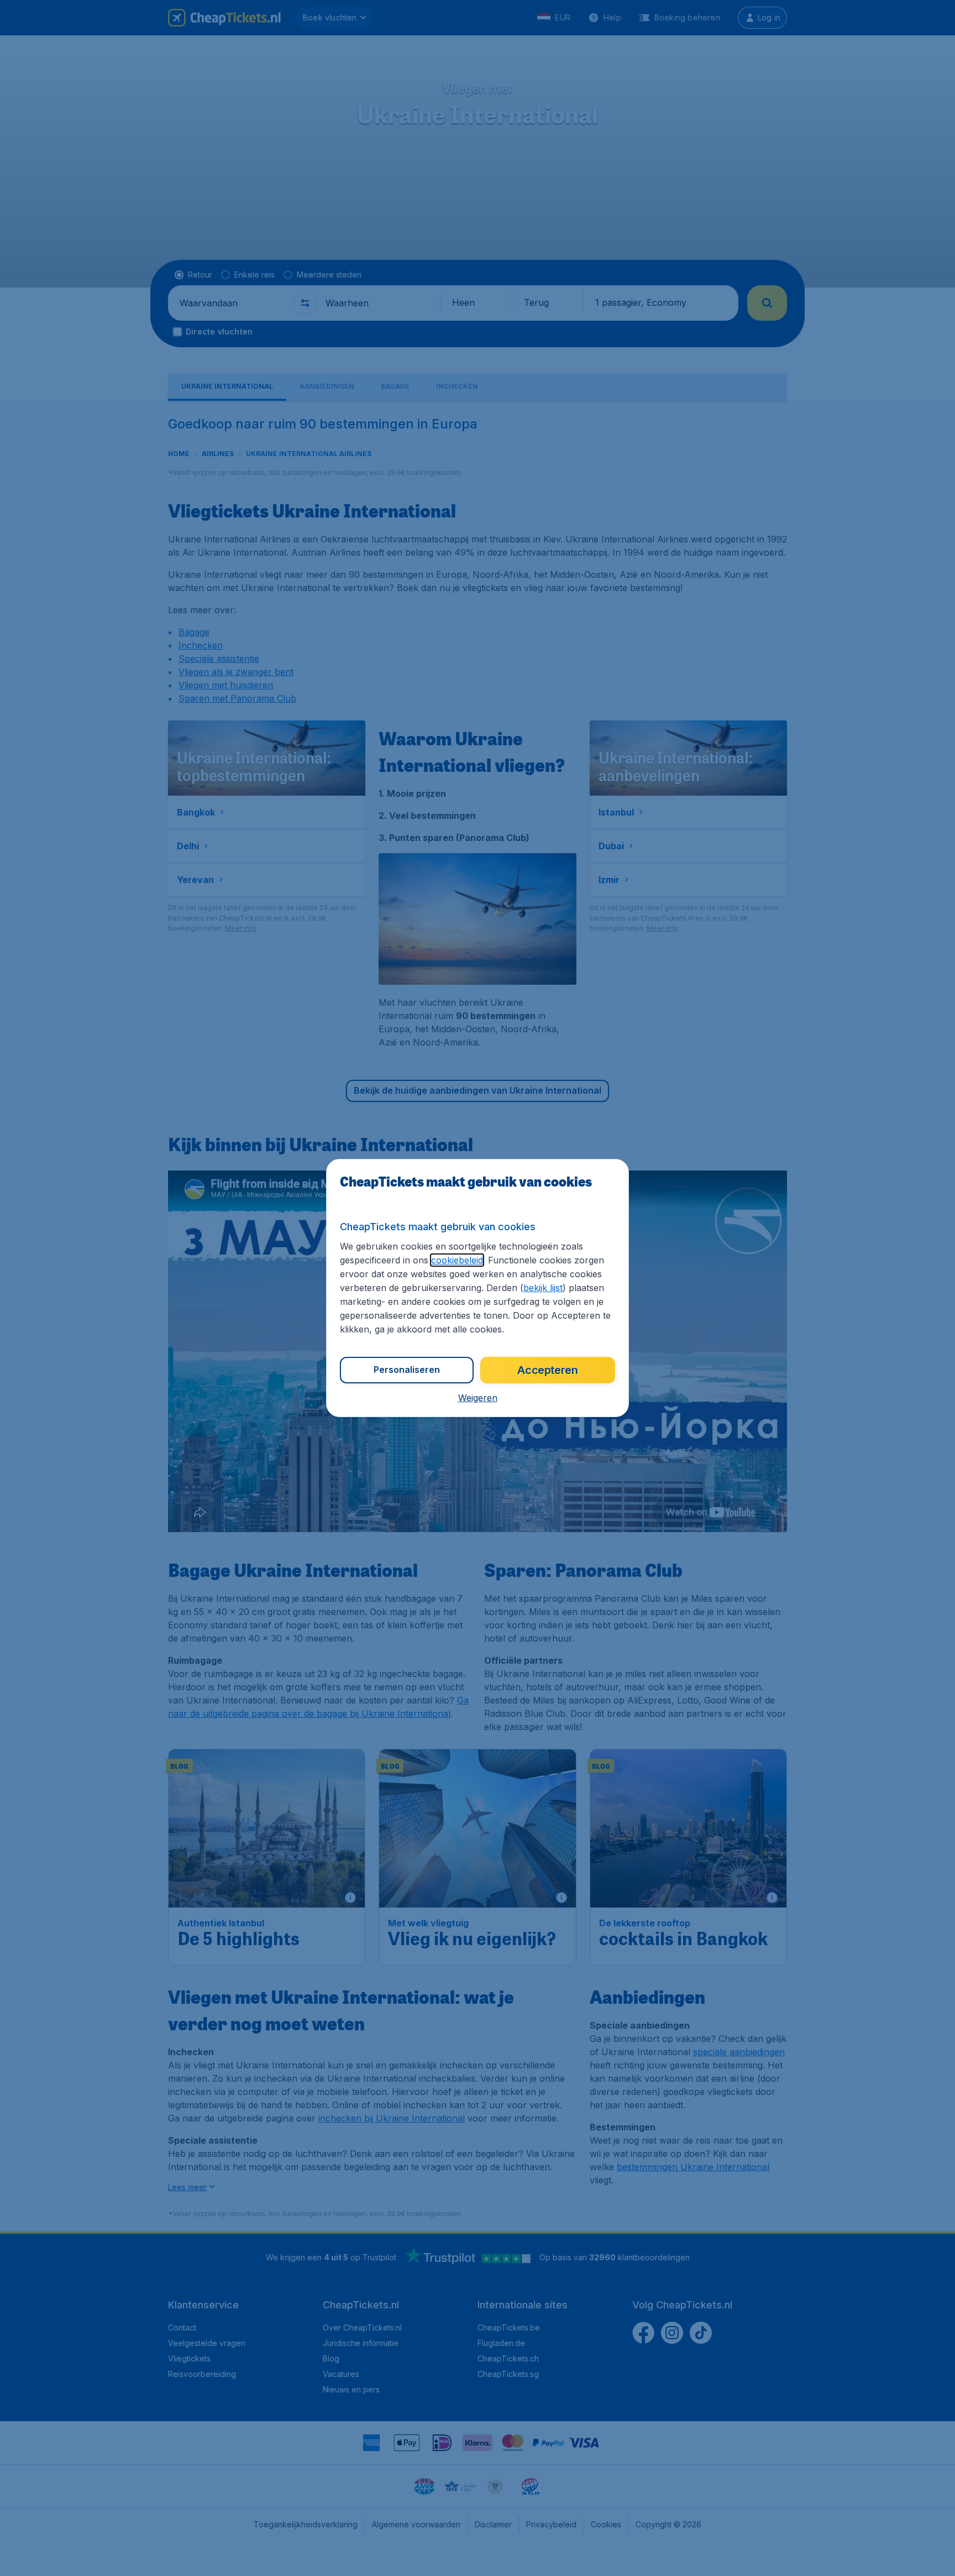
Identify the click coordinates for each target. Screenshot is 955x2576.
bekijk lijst (543, 1288)
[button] (478, 1398)
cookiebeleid (457, 1260)
